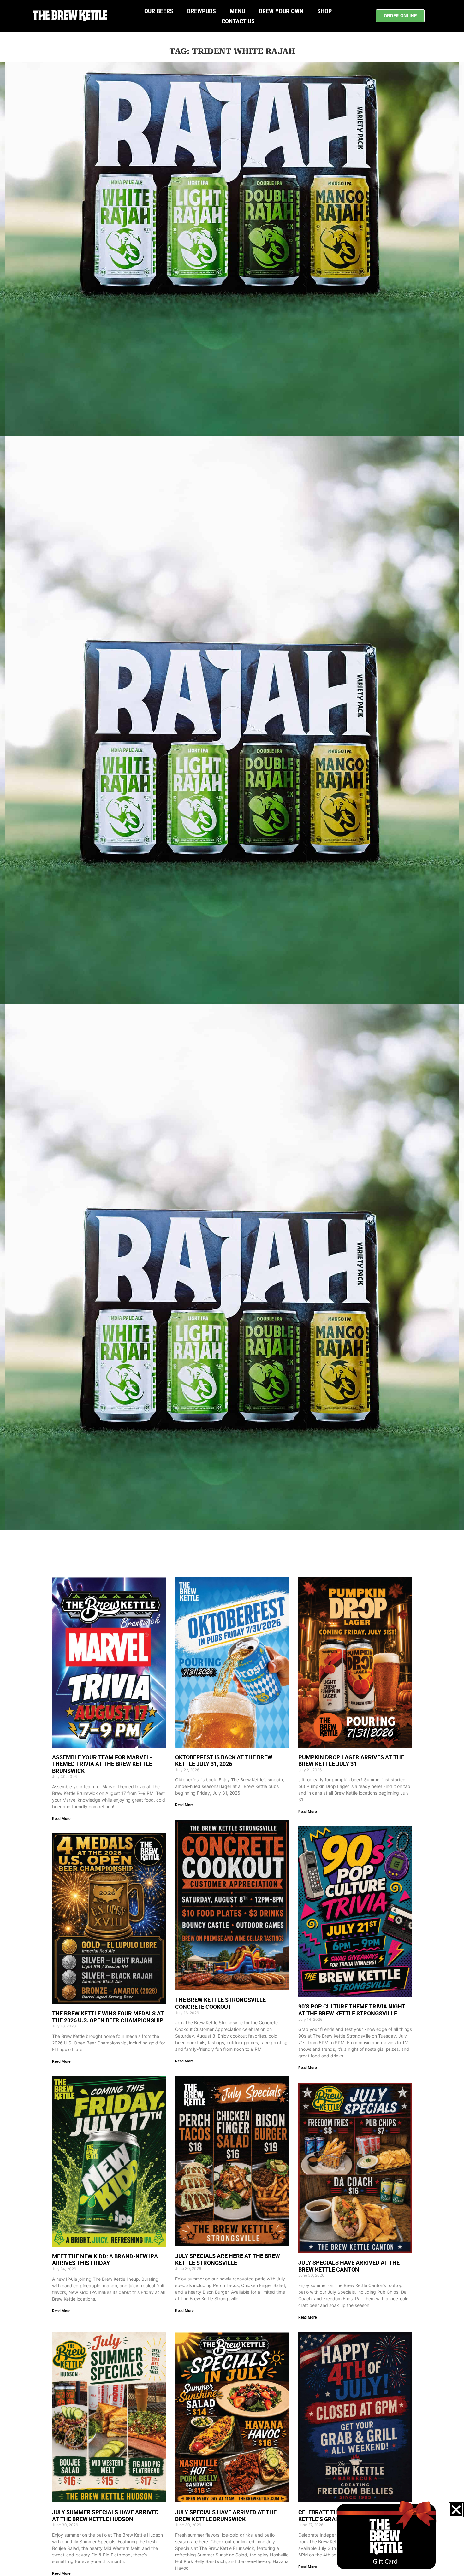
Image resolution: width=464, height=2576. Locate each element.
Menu (237, 11)
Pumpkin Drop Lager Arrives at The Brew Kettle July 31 (351, 1761)
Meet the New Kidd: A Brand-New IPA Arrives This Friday (105, 2260)
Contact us (238, 21)
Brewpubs (202, 11)
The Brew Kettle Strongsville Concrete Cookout (220, 2003)
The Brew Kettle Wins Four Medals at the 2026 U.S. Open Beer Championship (108, 2017)
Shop (324, 11)
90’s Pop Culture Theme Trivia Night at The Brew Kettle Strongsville (352, 2010)
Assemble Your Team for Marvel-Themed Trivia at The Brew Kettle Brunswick (102, 1764)
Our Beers (159, 11)
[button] (456, 2510)
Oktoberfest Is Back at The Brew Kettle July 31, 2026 (224, 1761)
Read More (61, 1819)
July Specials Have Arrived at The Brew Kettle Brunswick (226, 2516)
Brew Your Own (281, 11)
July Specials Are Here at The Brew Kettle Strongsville (228, 2259)
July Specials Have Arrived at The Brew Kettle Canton (349, 2266)
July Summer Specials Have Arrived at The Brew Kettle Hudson (105, 2516)
